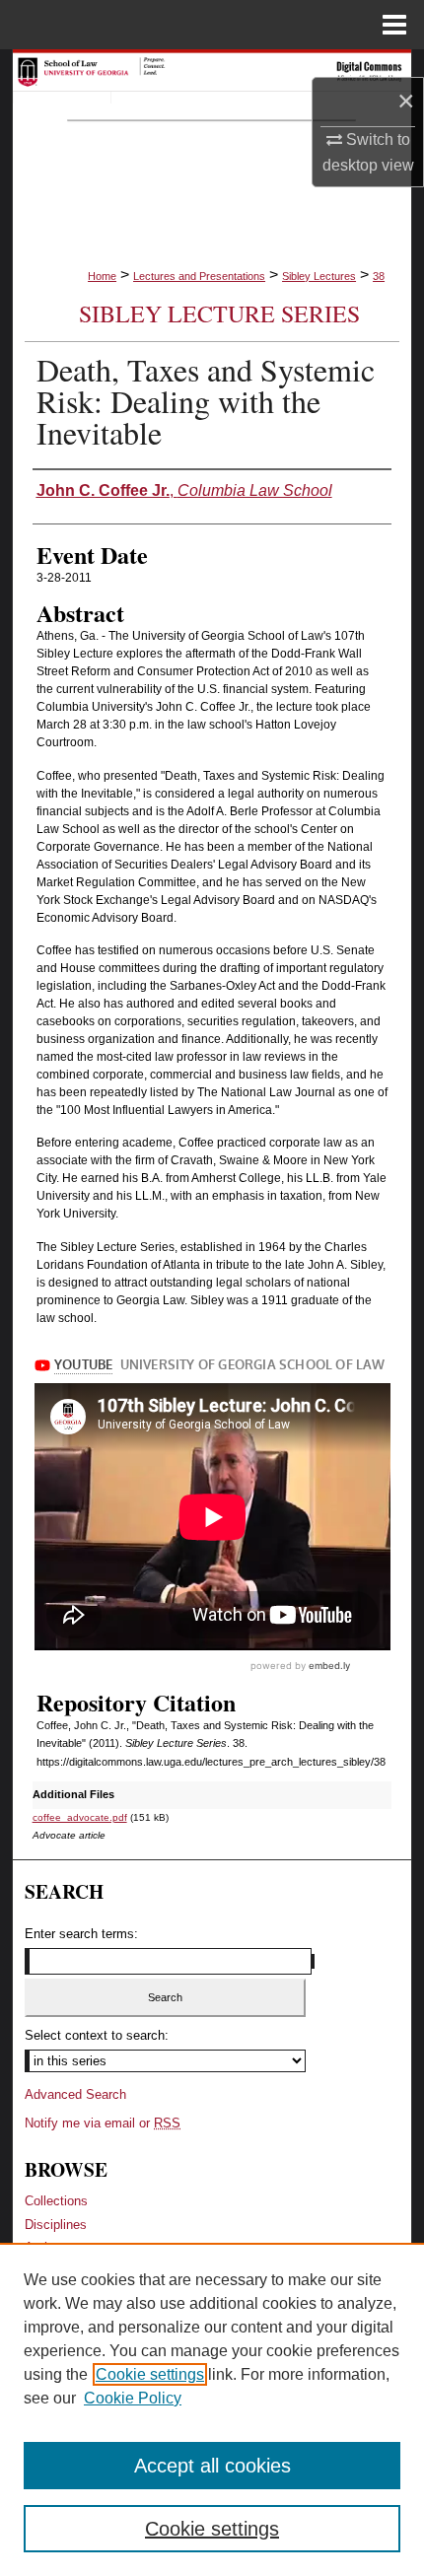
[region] (212, 2409)
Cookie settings (150, 2374)
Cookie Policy (133, 2398)
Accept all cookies (212, 2466)
